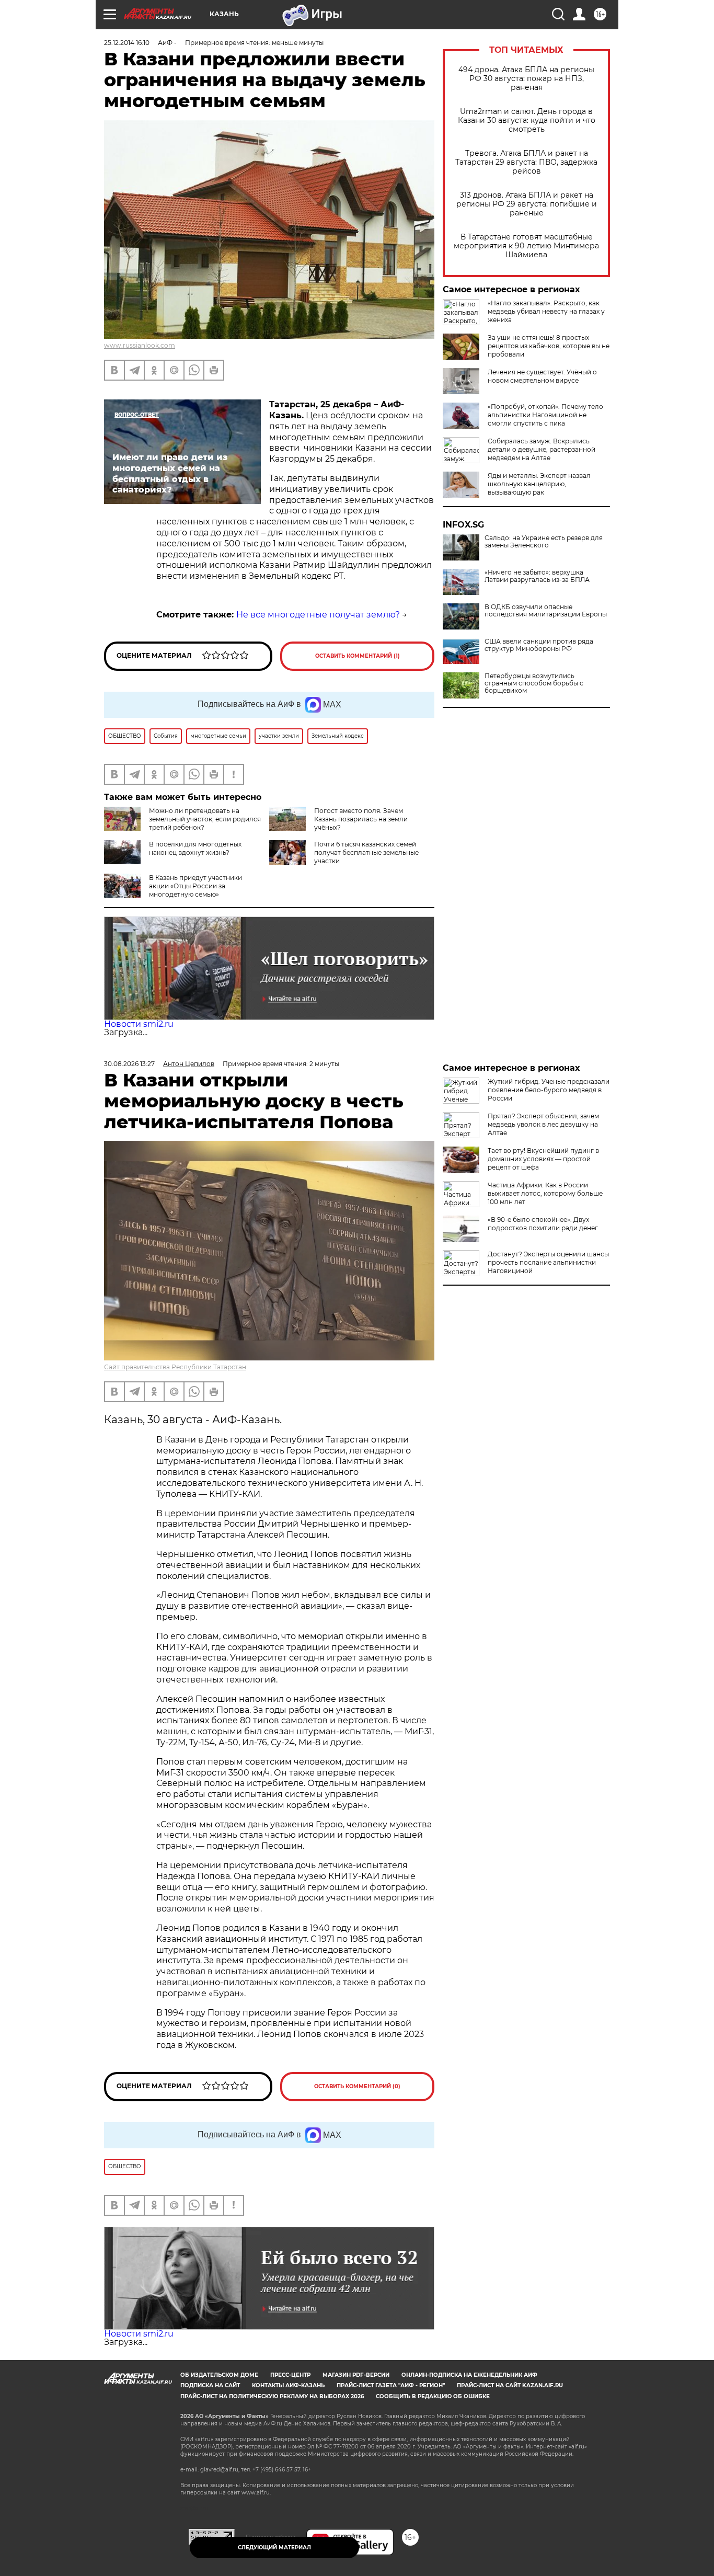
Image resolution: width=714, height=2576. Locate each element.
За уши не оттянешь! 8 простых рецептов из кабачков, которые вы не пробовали (549, 346)
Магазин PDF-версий (356, 2375)
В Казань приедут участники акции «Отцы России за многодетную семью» (195, 886)
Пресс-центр (290, 2375)
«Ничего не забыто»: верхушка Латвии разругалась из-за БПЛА (537, 576)
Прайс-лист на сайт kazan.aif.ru (510, 2385)
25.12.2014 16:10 (127, 43)
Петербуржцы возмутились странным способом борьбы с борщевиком (534, 683)
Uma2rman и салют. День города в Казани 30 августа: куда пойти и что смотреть (527, 121)
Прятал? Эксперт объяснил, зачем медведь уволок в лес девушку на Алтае (543, 1124)
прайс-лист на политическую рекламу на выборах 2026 (272, 2396)
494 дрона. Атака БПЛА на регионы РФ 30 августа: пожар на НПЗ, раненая (526, 79)
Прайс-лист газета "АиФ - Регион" (391, 2385)
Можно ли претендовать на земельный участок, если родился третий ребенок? (205, 819)
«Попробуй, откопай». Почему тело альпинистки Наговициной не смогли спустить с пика (545, 415)
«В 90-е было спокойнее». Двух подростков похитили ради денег (543, 1224)
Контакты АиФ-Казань (288, 2385)
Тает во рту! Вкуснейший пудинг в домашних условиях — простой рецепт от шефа (543, 1159)
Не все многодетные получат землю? (318, 615)
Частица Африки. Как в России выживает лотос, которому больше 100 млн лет (545, 1193)
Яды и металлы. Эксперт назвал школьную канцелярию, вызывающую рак (539, 484)
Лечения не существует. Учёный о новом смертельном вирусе (542, 376)
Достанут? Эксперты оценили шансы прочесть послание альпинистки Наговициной (548, 1262)
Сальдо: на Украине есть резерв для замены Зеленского (544, 542)
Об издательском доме (219, 2375)
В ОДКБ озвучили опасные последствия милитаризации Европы (546, 611)
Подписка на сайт (210, 2385)
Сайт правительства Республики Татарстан (175, 1367)
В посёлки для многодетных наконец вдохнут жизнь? (195, 848)
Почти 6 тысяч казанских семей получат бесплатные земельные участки (366, 852)
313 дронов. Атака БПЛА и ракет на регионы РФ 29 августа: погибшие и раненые (527, 204)
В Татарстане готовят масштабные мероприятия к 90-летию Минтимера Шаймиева (526, 246)
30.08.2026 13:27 (129, 1064)
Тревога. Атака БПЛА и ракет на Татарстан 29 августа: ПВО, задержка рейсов (526, 162)
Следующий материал (274, 2548)
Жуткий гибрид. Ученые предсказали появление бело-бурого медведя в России (549, 1090)
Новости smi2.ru (139, 1024)
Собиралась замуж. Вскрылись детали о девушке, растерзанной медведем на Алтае (542, 449)
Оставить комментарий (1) (358, 656)
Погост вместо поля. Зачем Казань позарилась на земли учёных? (361, 819)
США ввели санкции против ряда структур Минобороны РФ (539, 645)
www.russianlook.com (140, 345)
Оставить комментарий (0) (357, 2086)
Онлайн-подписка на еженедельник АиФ (469, 2375)
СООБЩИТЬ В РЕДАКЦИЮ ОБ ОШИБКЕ (433, 2396)
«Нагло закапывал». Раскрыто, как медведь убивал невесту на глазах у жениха (546, 311)
